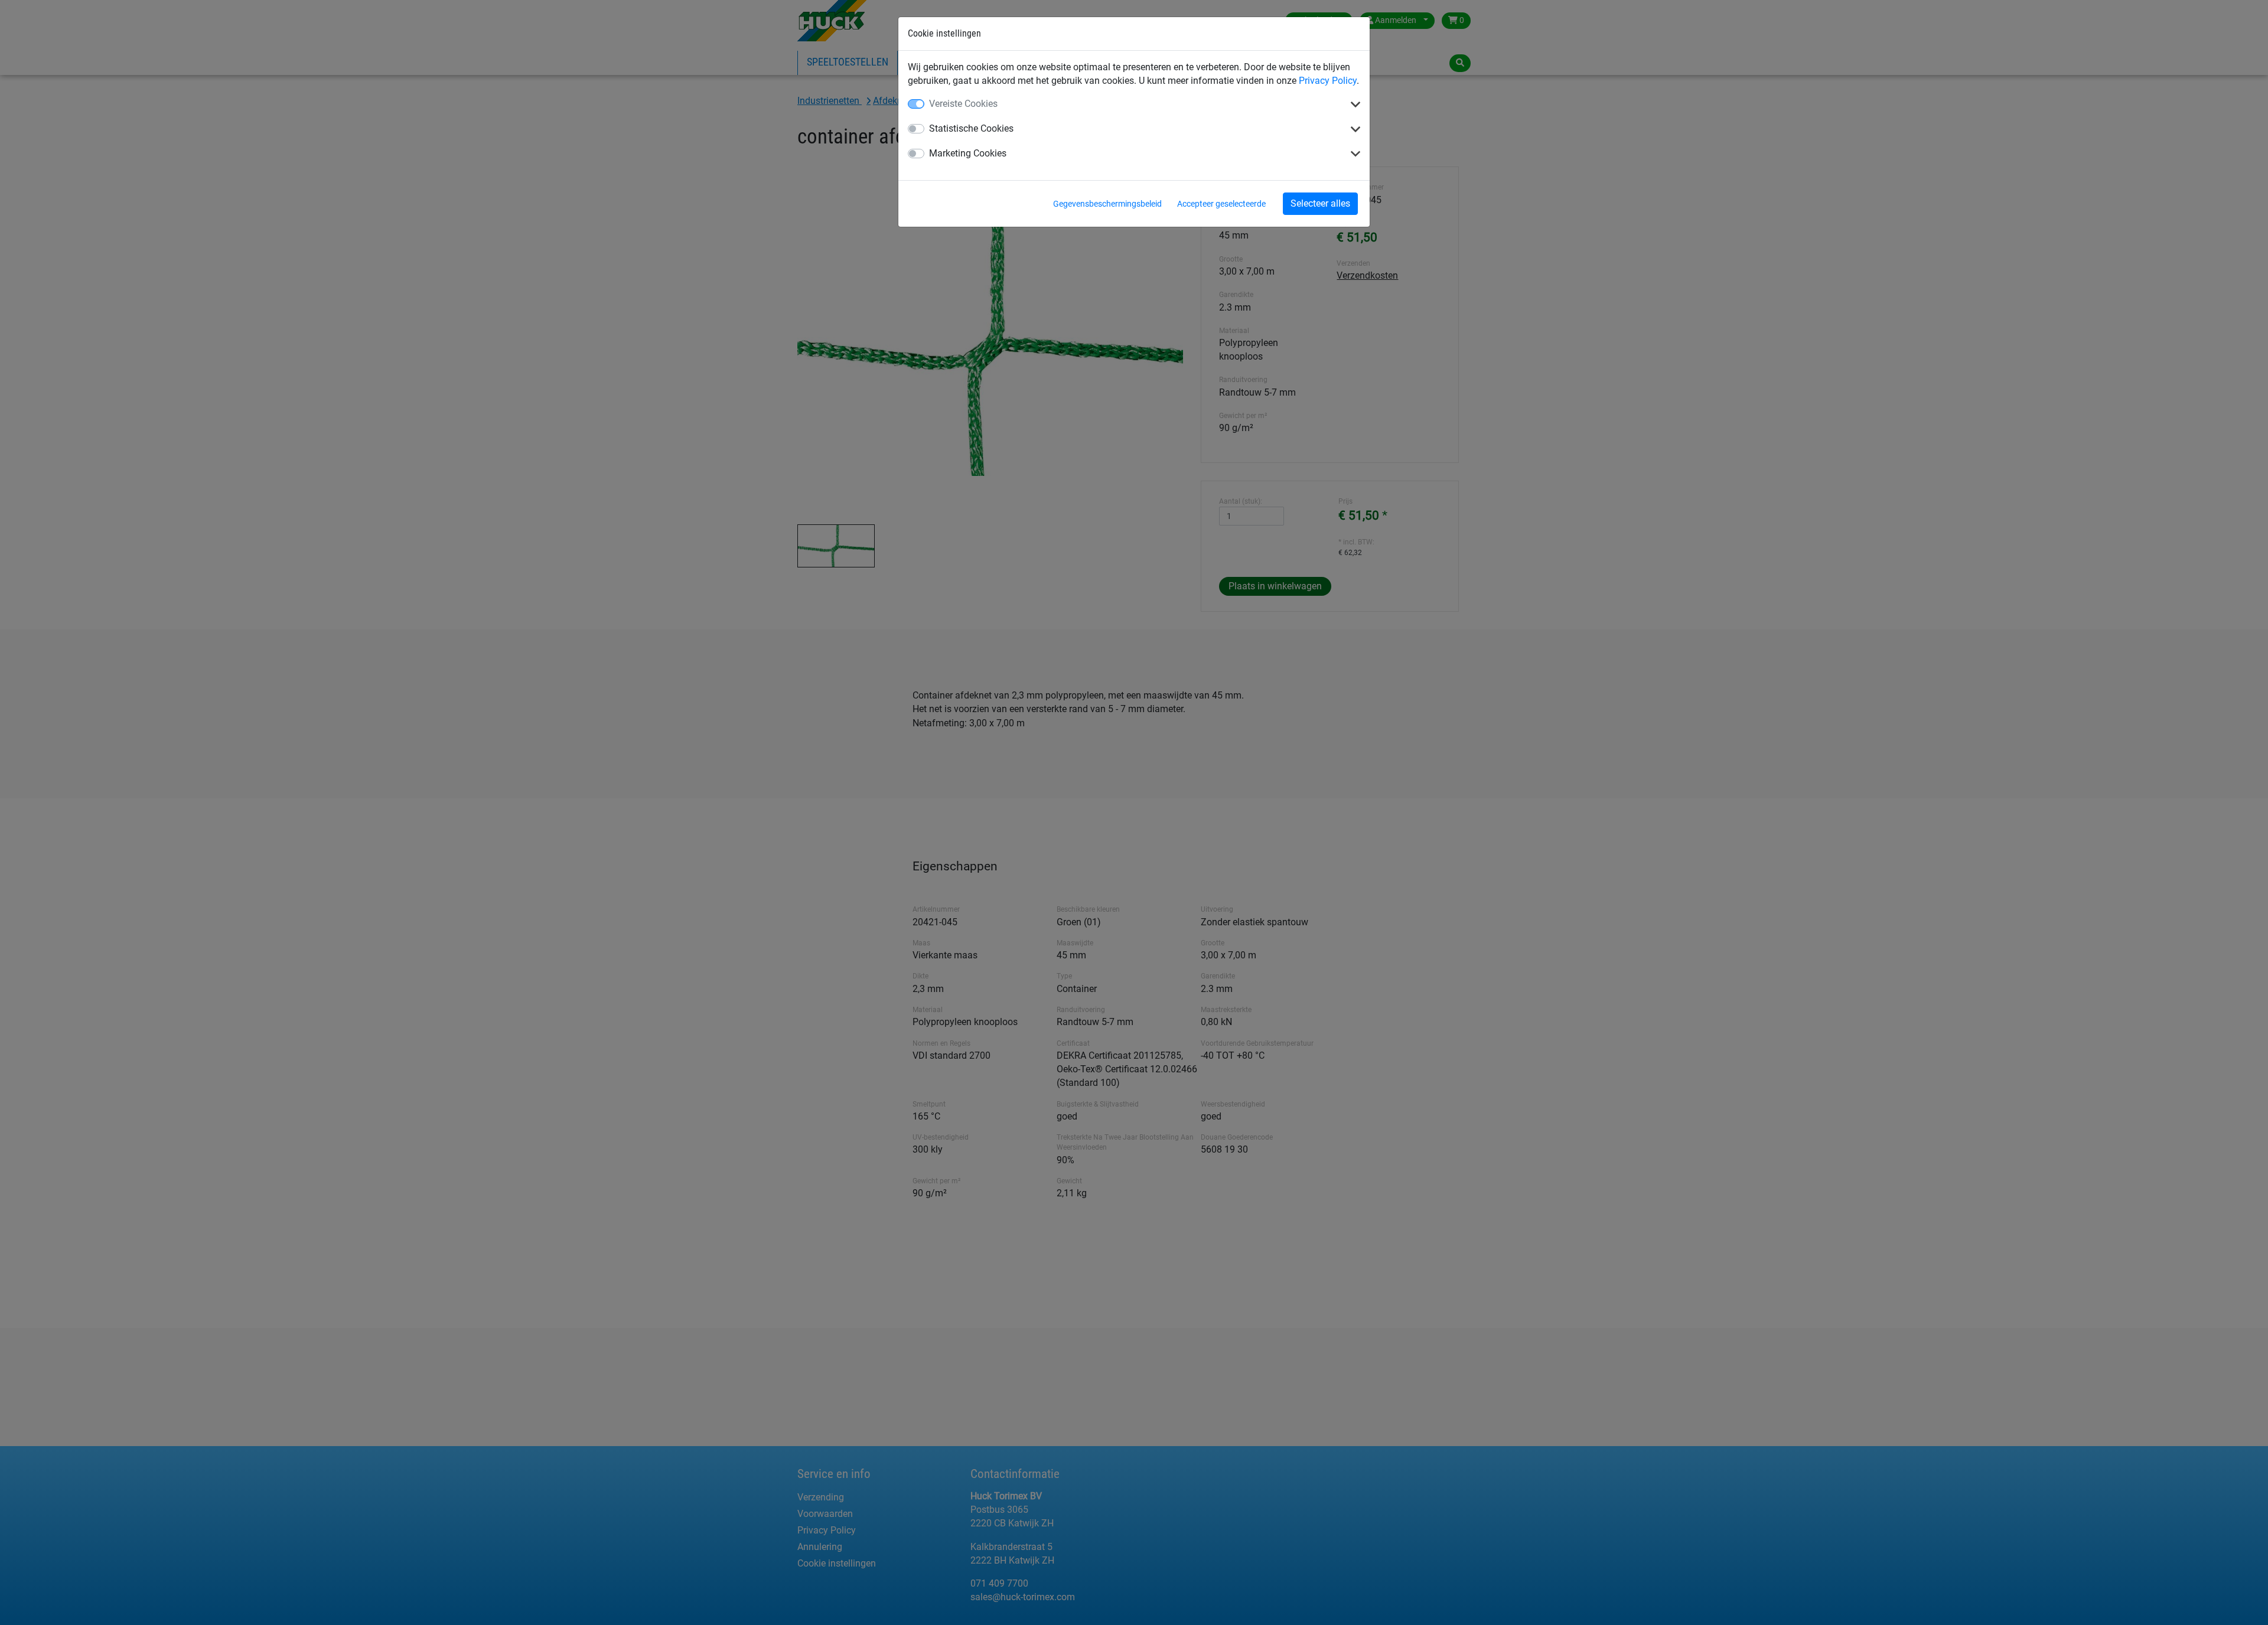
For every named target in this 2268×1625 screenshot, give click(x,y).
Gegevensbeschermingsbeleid (1107, 204)
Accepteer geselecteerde (1221, 204)
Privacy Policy (1328, 81)
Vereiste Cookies (963, 104)
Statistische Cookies (971, 128)
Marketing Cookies (968, 153)
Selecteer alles (1320, 203)
